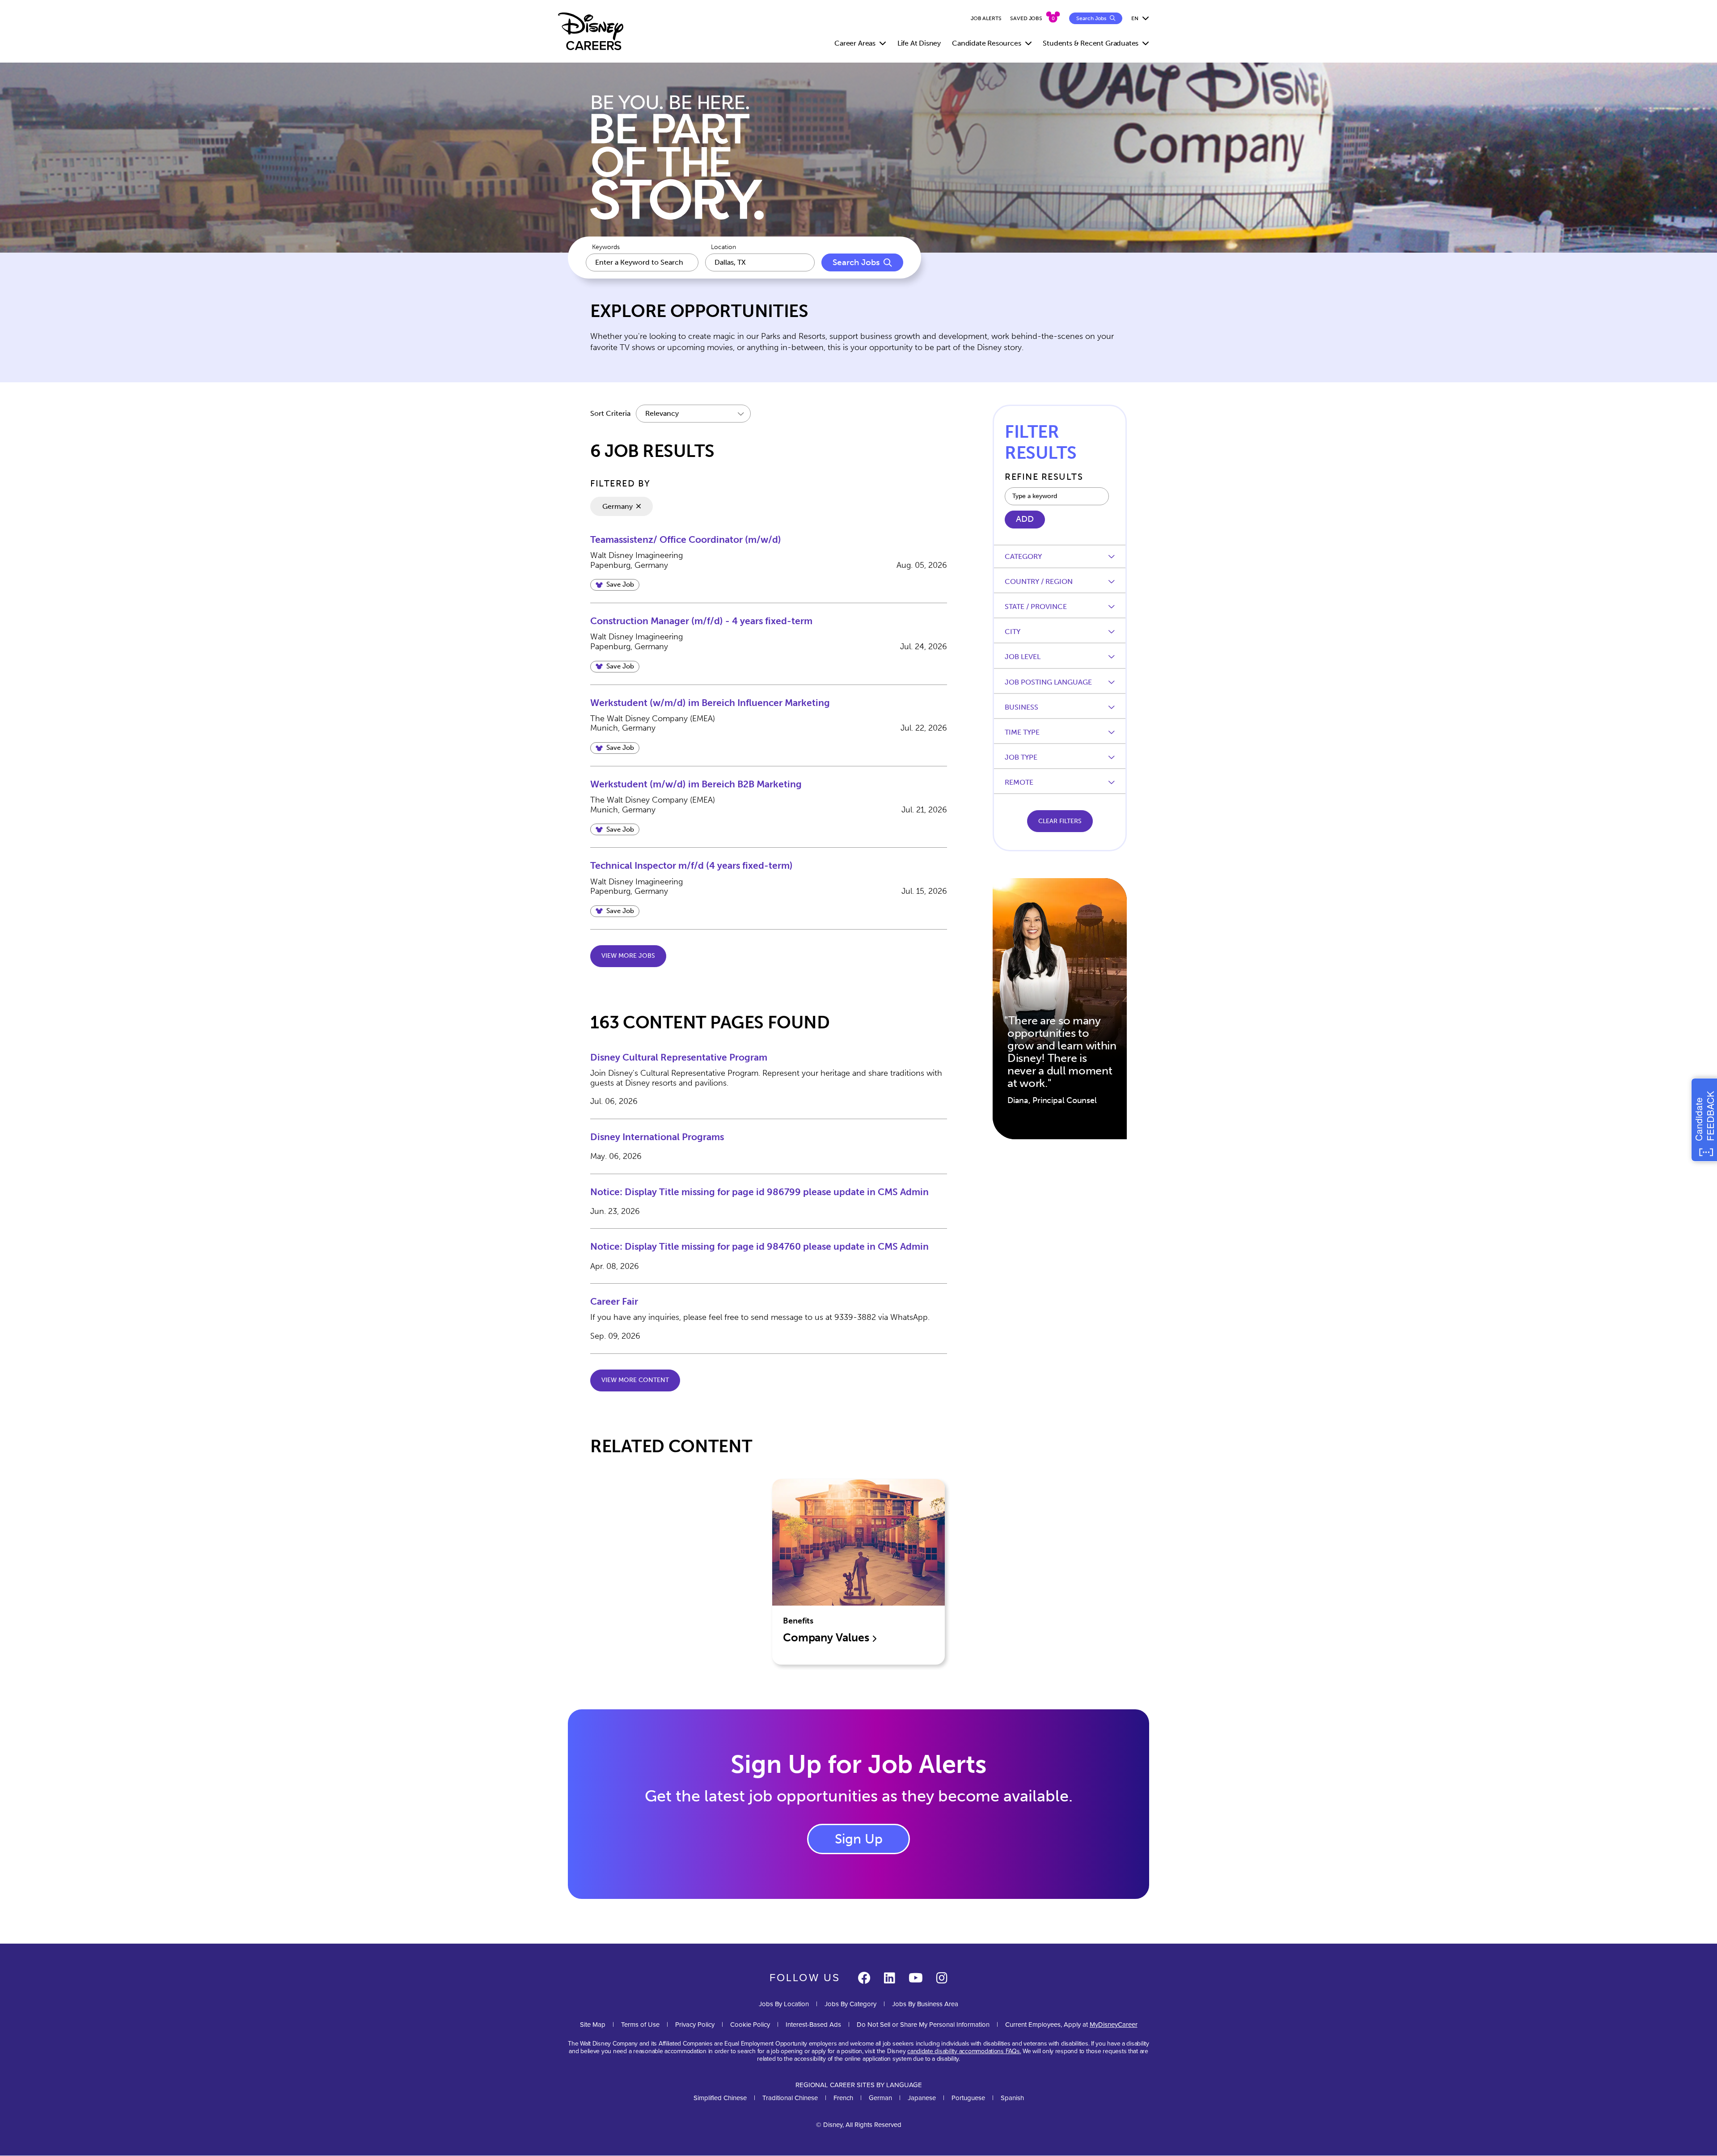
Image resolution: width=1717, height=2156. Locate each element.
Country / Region (1039, 581)
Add (1025, 519)
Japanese (922, 2098)
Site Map (593, 2025)
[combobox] (760, 262)
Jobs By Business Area (925, 2004)
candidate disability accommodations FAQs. (964, 2051)
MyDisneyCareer (1114, 2025)
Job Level (1023, 657)
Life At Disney (919, 43)
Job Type (1021, 757)
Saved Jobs (1026, 18)
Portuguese (968, 2098)
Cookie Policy (750, 2025)
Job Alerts (986, 18)
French (843, 2098)
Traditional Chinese (790, 2098)
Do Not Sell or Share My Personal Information (923, 2025)
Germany (617, 506)
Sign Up (859, 1839)
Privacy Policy (695, 2025)
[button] (615, 585)
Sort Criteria (610, 413)
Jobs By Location (784, 2004)
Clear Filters (1060, 821)
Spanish (1012, 2098)
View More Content (635, 1380)
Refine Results (1044, 477)
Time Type (1022, 732)
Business (1021, 707)
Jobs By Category (850, 2004)
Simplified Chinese (720, 2098)
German (880, 2098)
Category (1023, 556)
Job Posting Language (1048, 682)
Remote (1019, 782)
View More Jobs (628, 956)
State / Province (1036, 607)
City (1013, 632)
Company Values (827, 1638)
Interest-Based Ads (813, 2025)
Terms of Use (640, 2025)
